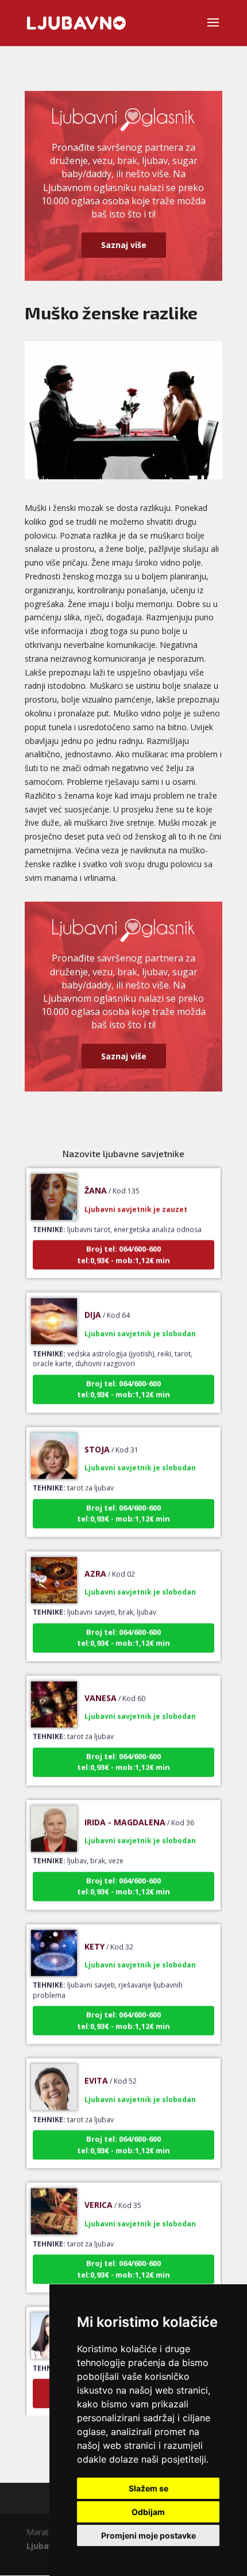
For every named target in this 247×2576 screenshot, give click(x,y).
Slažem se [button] (148, 2488)
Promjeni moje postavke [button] (148, 2535)
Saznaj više (124, 245)
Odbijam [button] (148, 2512)
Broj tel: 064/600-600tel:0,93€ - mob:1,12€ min (123, 1243)
